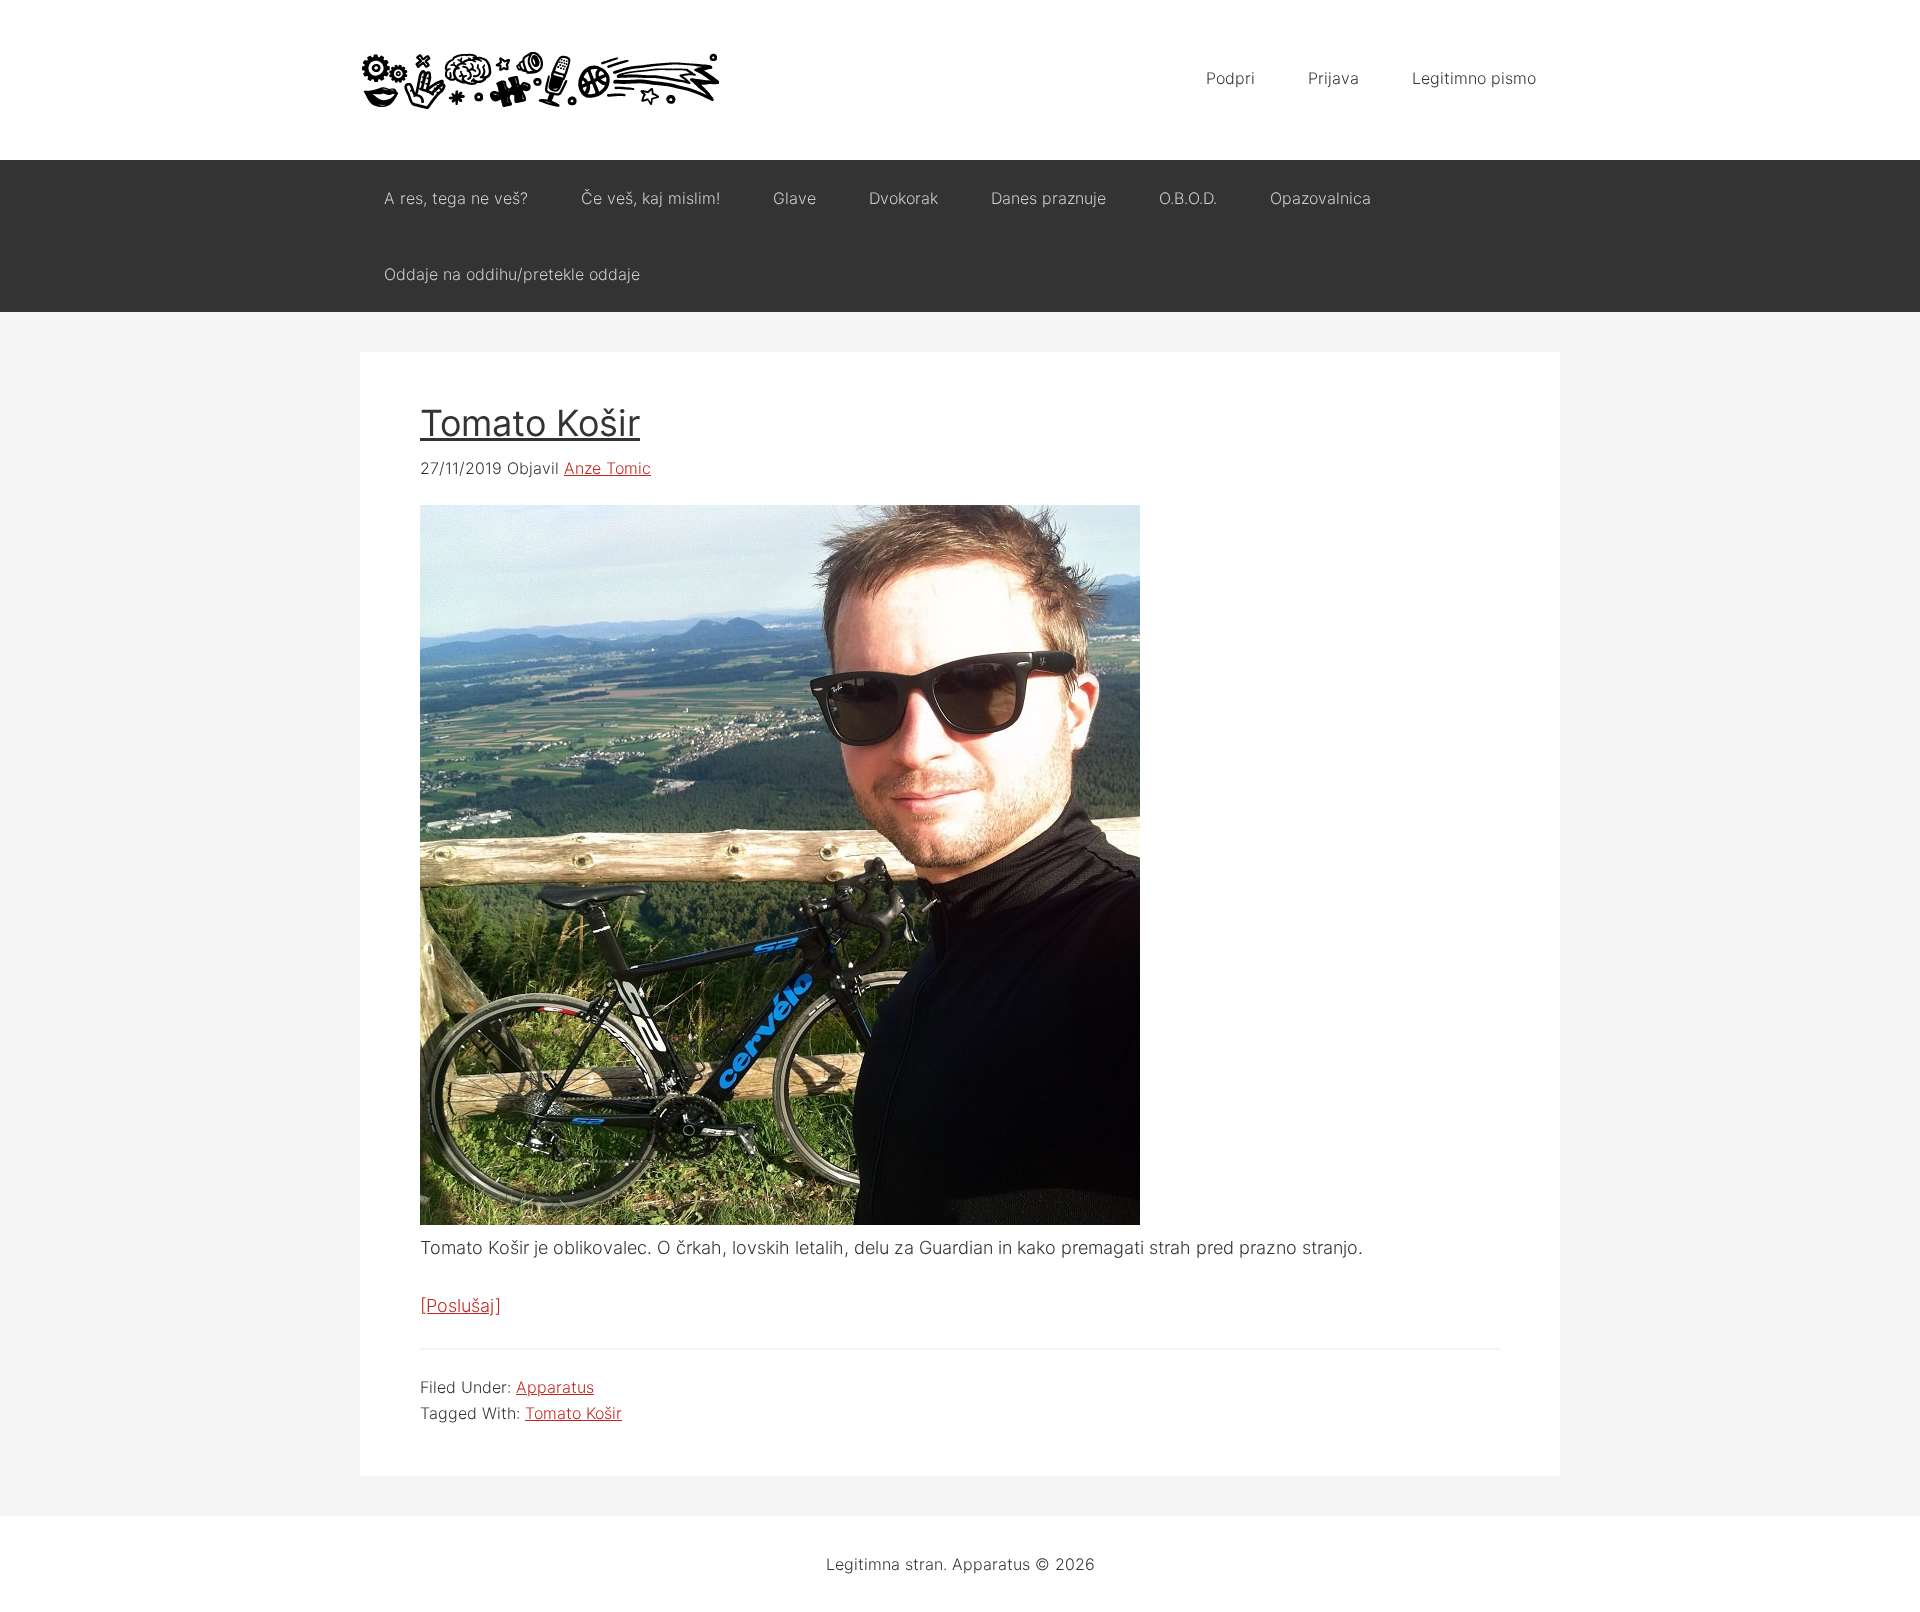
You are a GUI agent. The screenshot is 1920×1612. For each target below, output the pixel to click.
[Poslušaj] (460, 1305)
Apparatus (540, 80)
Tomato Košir (530, 423)
